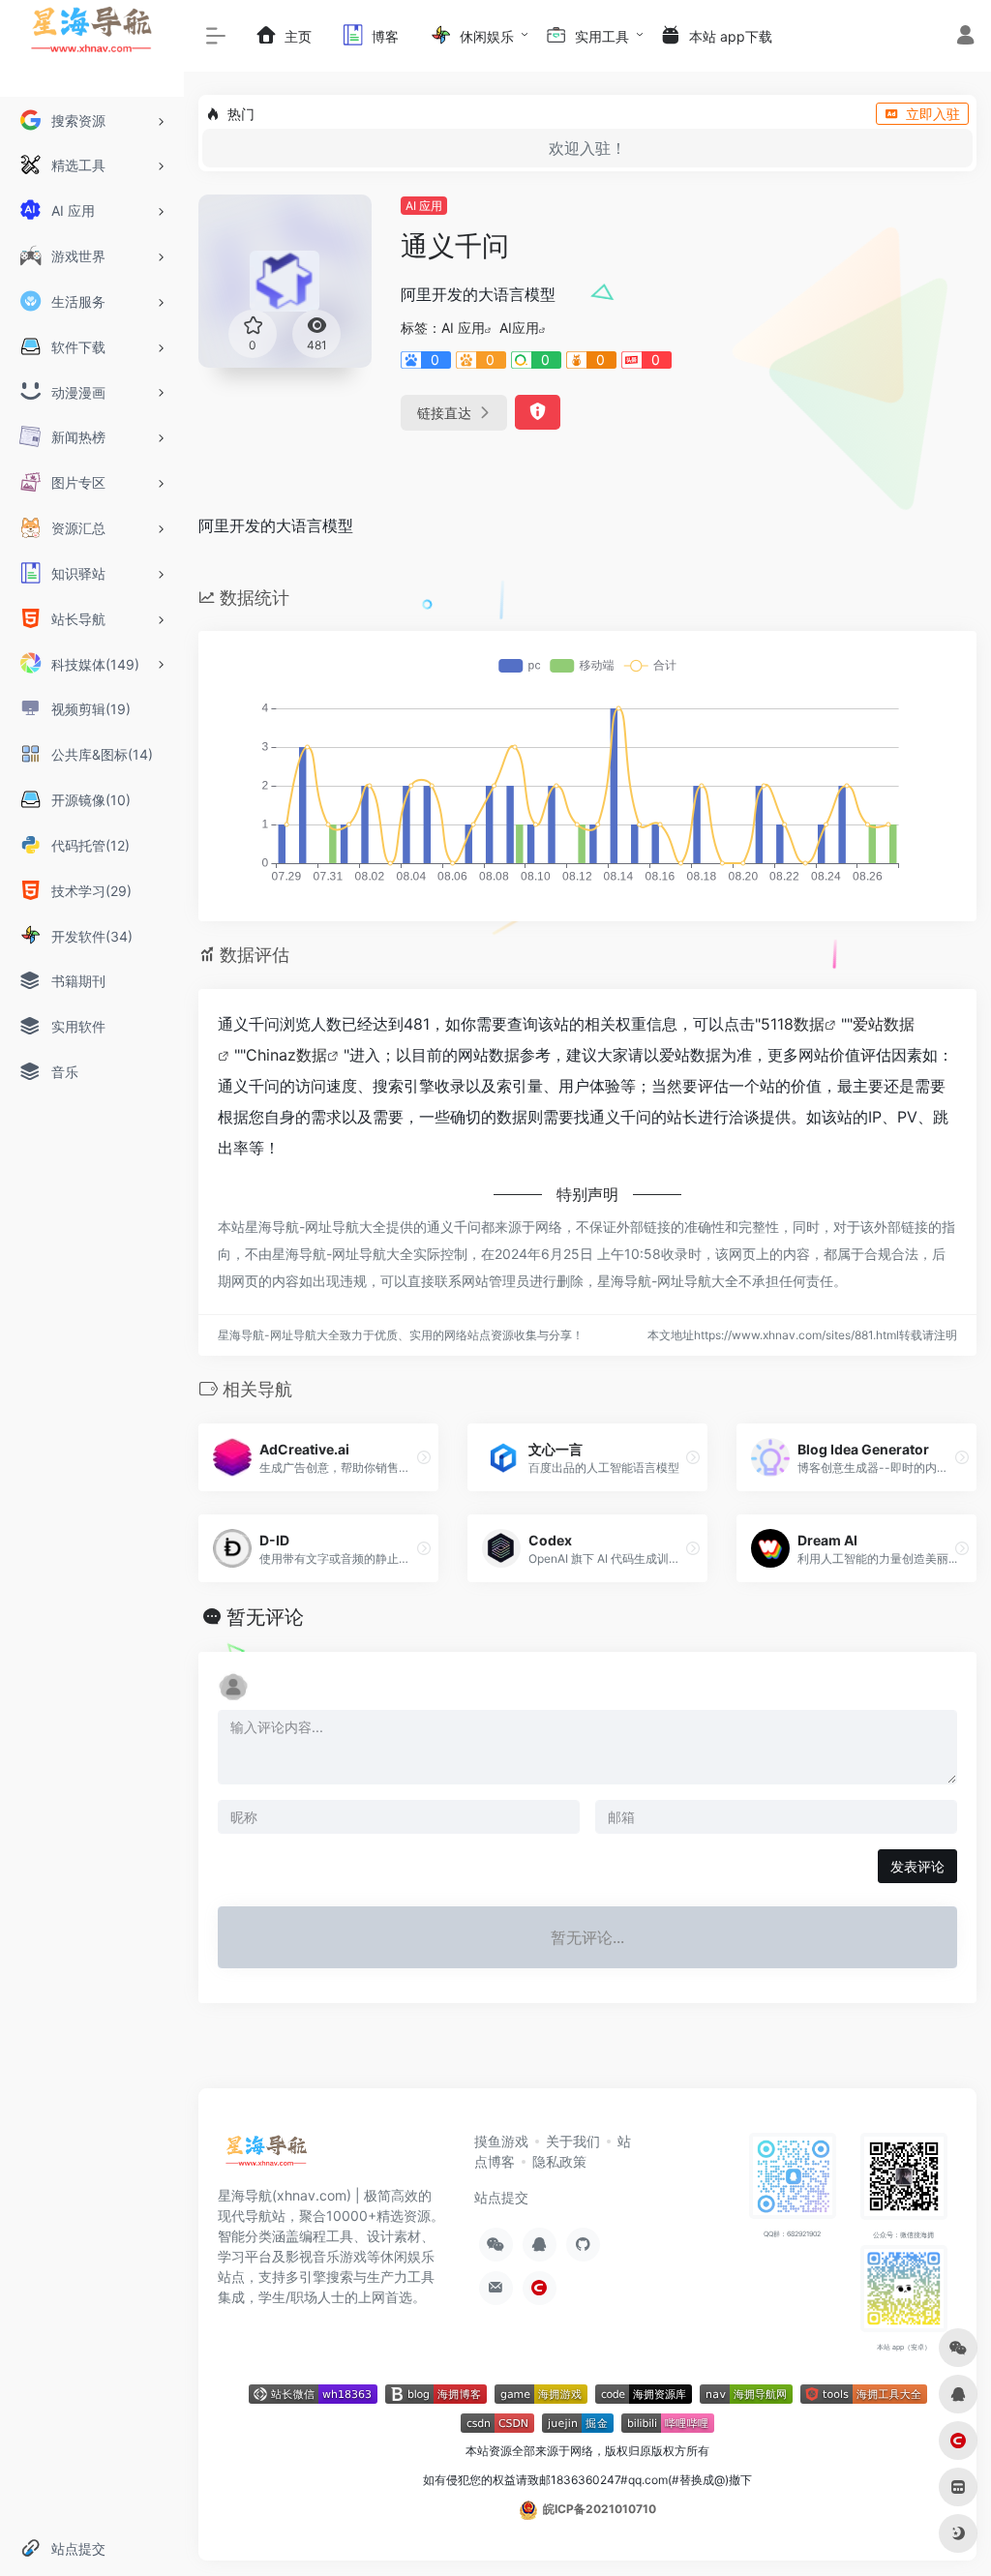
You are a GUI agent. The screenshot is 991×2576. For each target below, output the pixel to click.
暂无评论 (265, 1617)
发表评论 (917, 1866)
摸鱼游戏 (501, 2141)
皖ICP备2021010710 (600, 2509)
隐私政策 (559, 2161)
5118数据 (793, 1024)
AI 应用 (424, 206)
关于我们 (573, 2141)
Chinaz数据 (286, 1055)
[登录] (965, 37)
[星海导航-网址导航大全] (267, 2156)
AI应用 (519, 328)
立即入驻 (933, 114)
